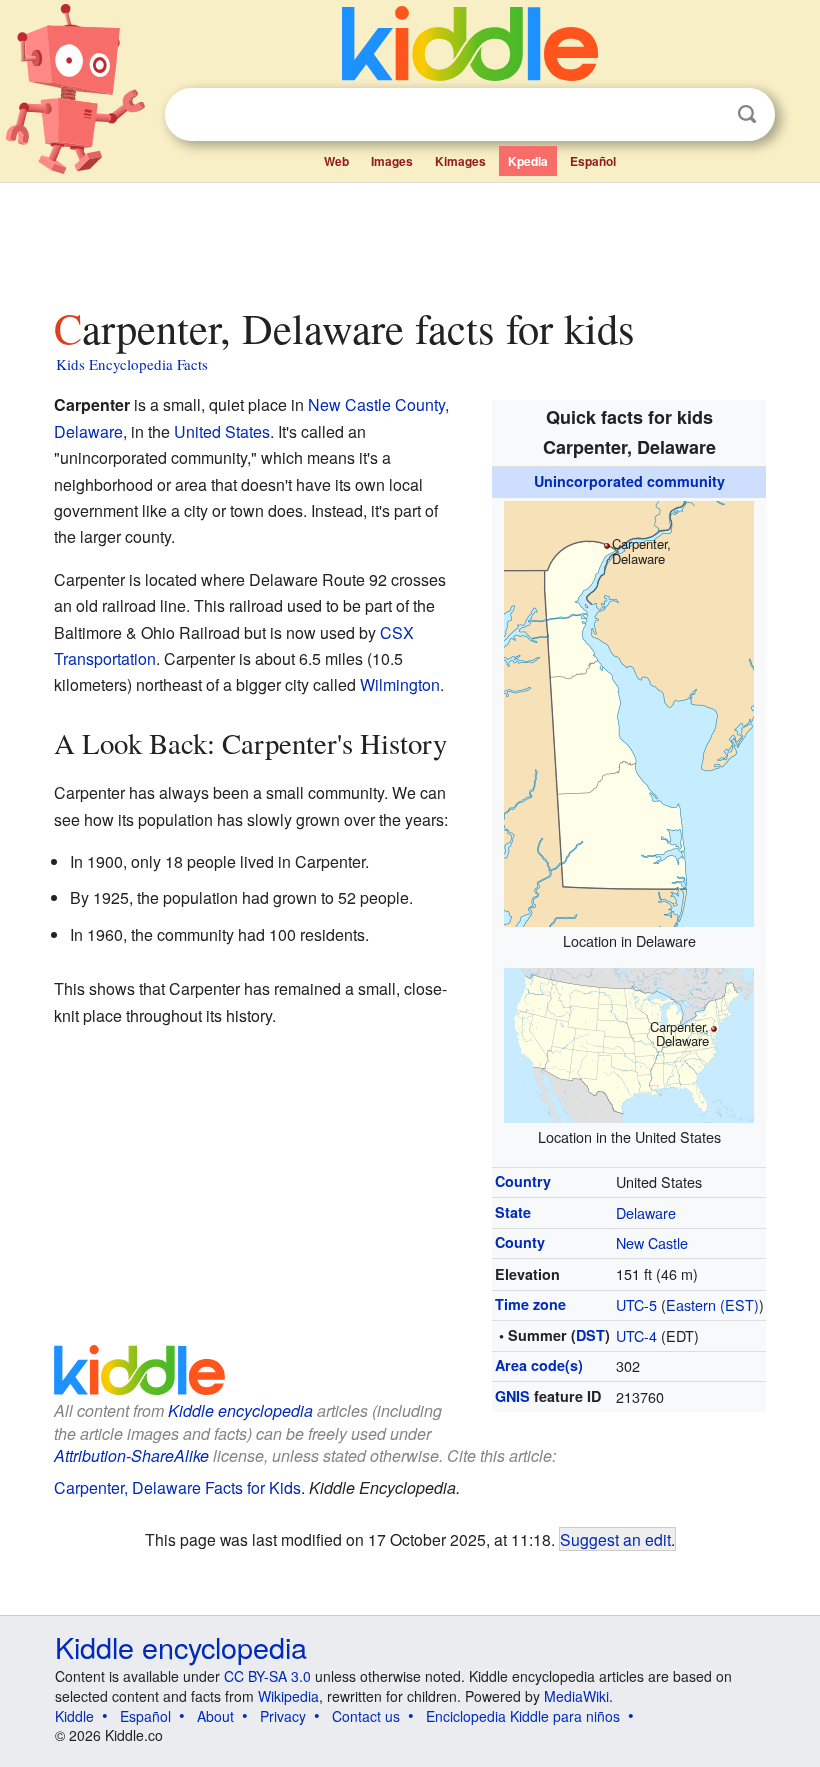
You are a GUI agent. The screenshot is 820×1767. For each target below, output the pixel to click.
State (513, 1212)
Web (336, 161)
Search (747, 114)
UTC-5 (636, 1304)
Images (392, 161)
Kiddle (74, 1716)
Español (593, 161)
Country (523, 1181)
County (520, 1242)
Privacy (283, 1716)
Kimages (460, 161)
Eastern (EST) (712, 1304)
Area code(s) (539, 1365)
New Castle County (376, 404)
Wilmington (400, 684)
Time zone (530, 1304)
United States (222, 431)
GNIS (512, 1396)
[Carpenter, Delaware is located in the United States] (629, 1042)
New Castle (652, 1242)
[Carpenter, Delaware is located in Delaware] (629, 710)
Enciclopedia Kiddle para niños (523, 1716)
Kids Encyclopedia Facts (132, 364)
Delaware (646, 1212)
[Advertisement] (410, 239)
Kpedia (528, 161)
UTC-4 (636, 1335)
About (215, 1716)
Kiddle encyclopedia (240, 1410)
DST (590, 1335)
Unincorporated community (629, 481)
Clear (706, 115)
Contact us (366, 1716)
